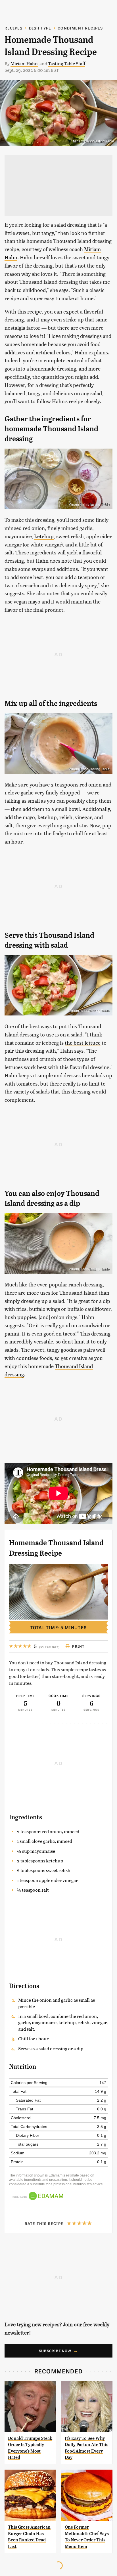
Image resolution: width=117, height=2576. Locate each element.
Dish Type (40, 28)
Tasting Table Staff (67, 63)
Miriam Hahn (24, 63)
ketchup (44, 536)
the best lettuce (83, 1043)
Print (78, 1646)
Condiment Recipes (80, 28)
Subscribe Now (55, 2351)
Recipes (13, 28)
